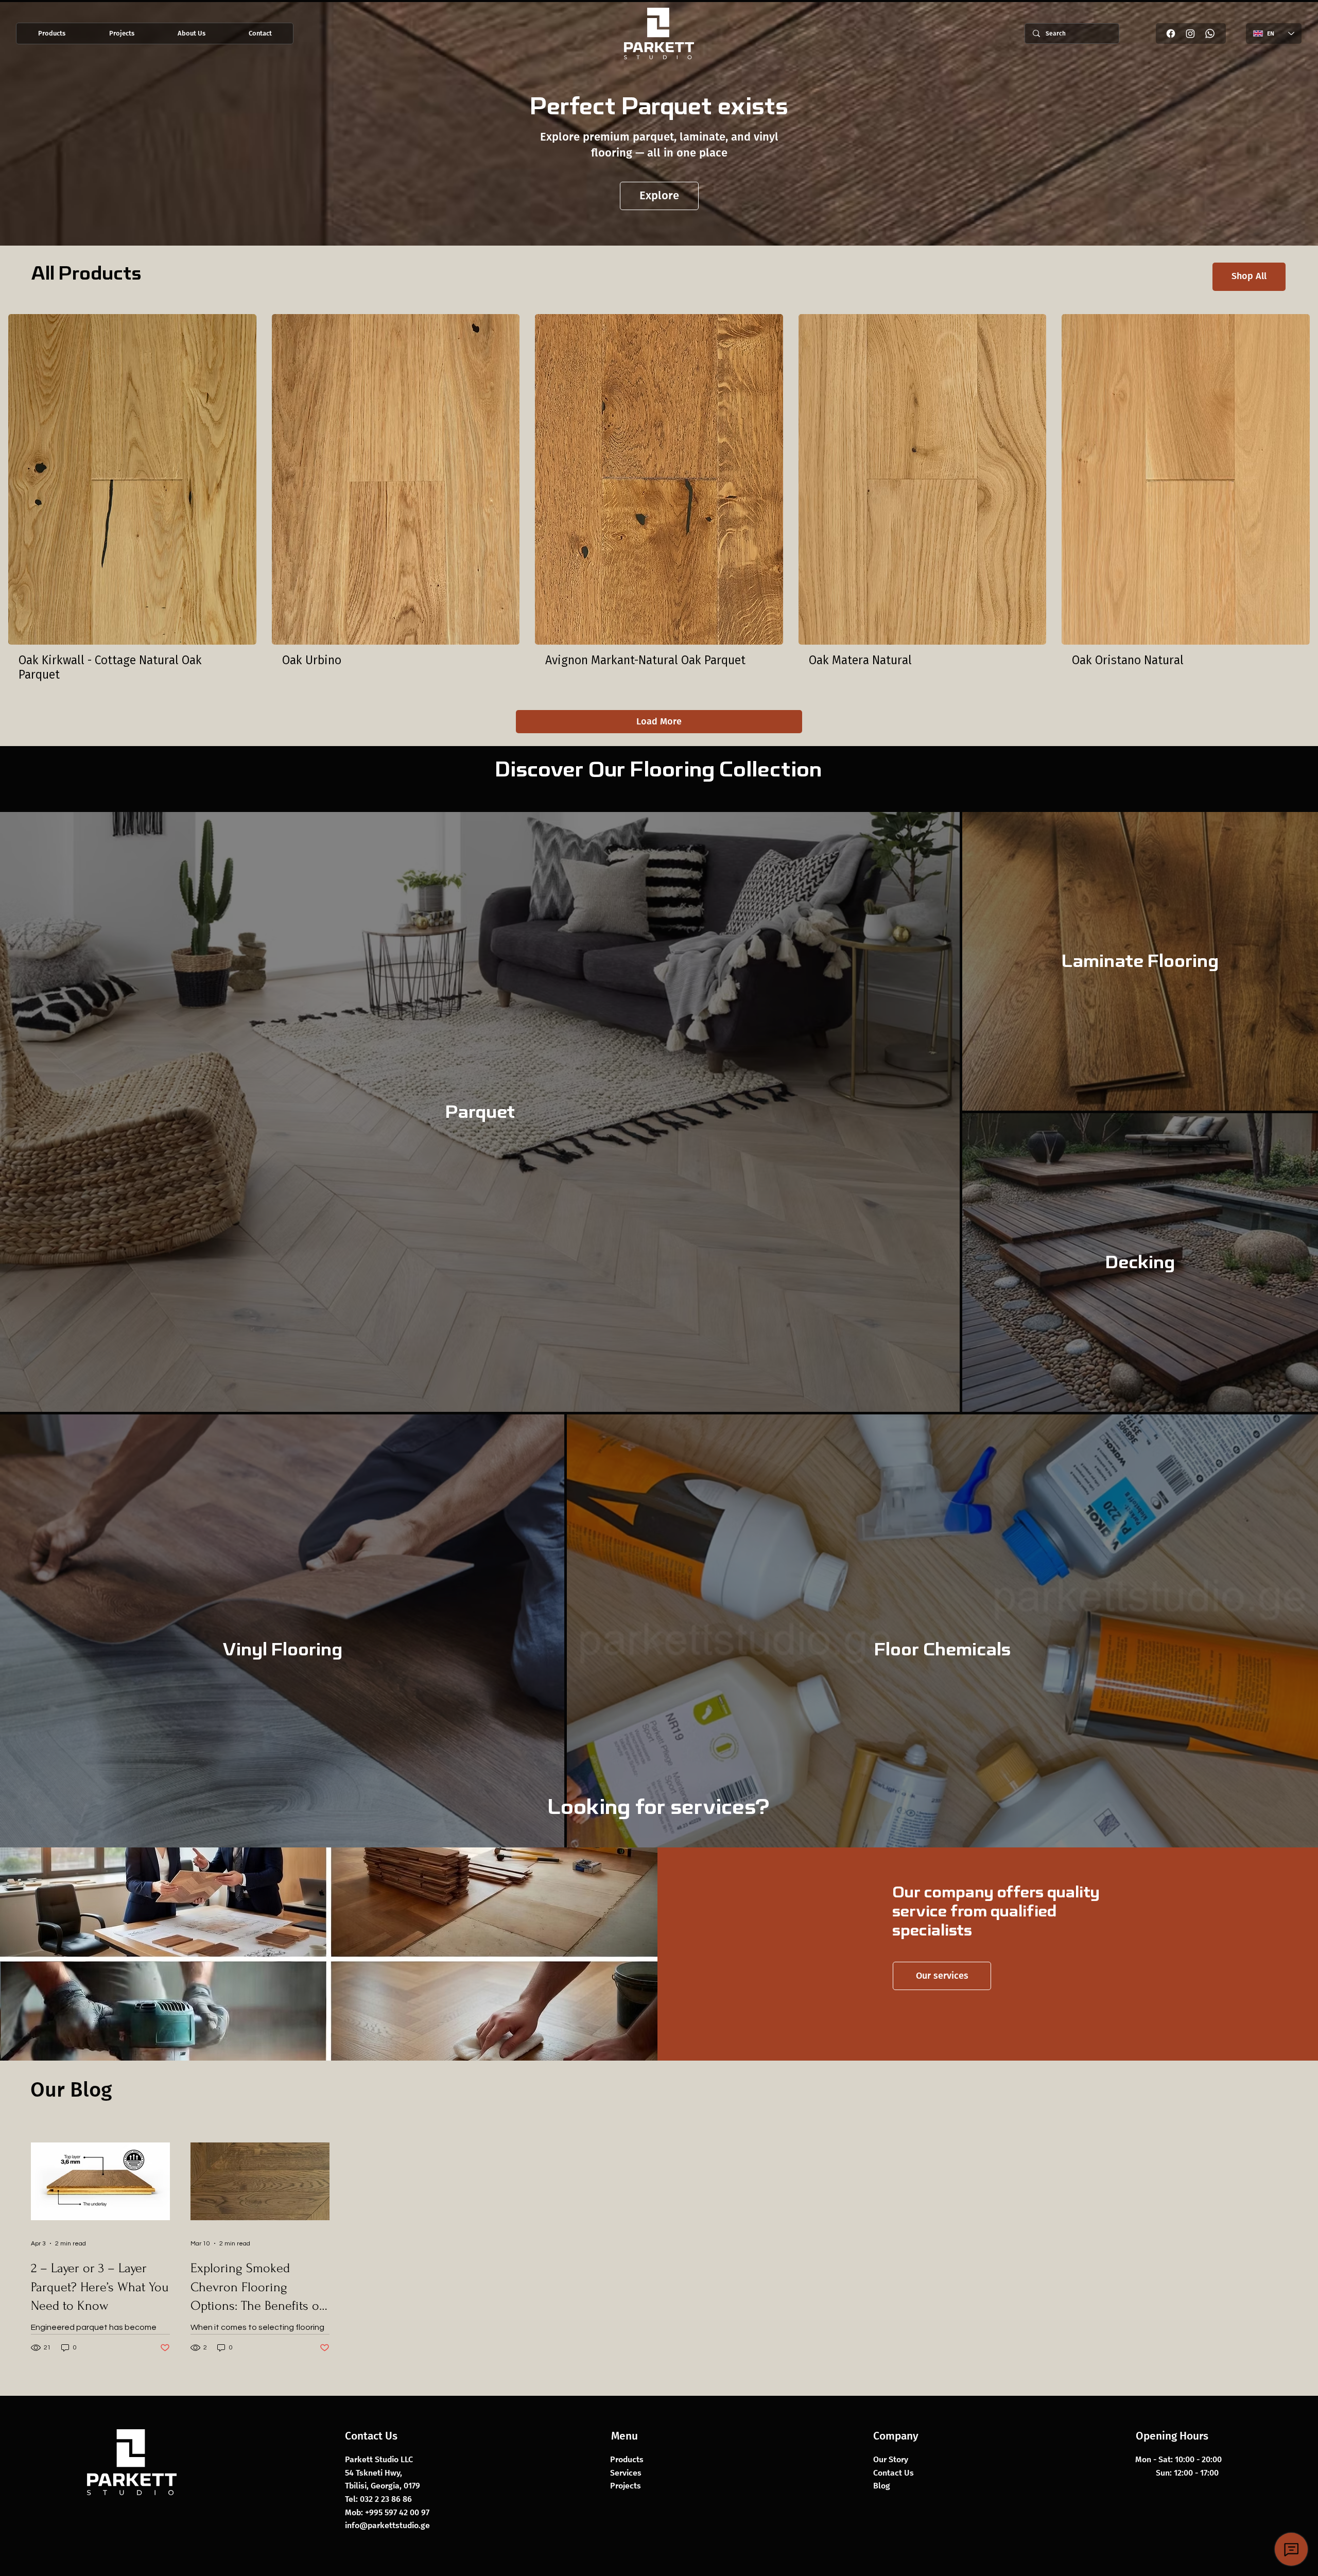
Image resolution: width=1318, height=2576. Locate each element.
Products (627, 2459)
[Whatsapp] (1210, 33)
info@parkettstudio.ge (387, 2525)
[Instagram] (1190, 33)
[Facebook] (1171, 33)
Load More (659, 721)
